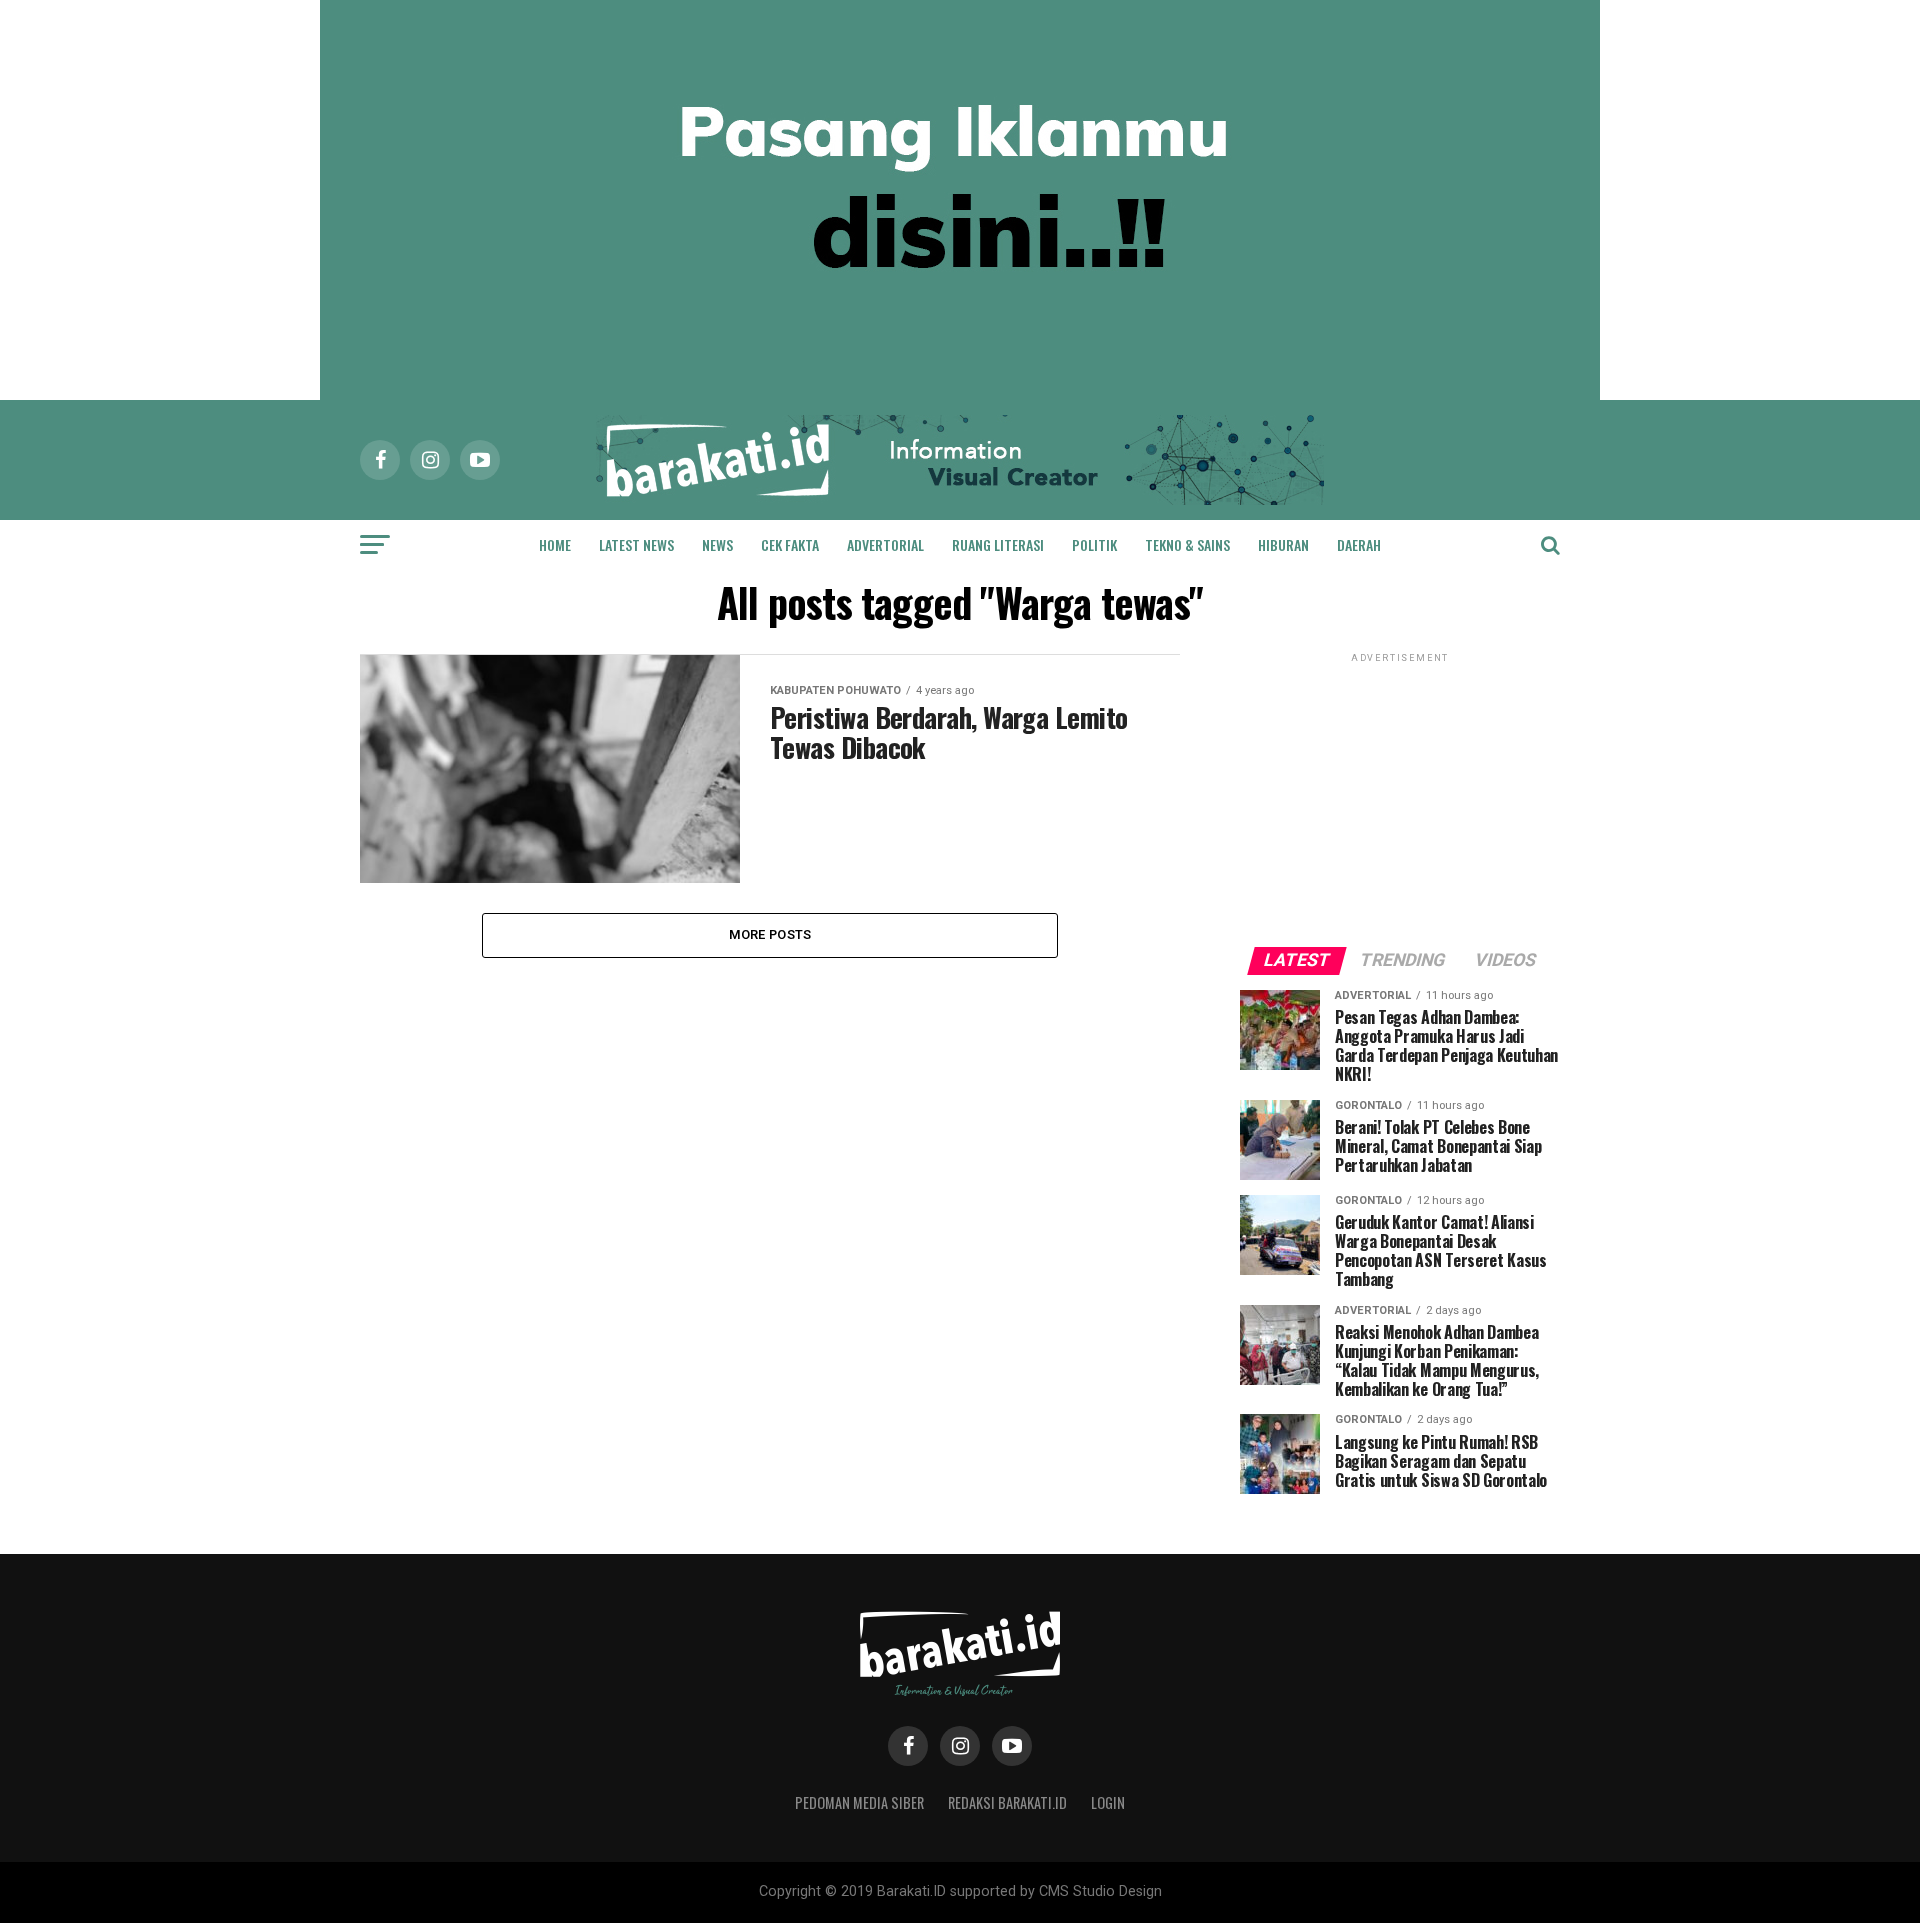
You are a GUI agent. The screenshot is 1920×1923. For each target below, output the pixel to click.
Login (1108, 1802)
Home (555, 544)
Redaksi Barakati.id (1007, 1802)
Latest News (636, 544)
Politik (1094, 544)
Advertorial (885, 544)
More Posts (770, 934)
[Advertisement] (1400, 792)
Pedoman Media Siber (859, 1802)
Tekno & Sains (1187, 544)
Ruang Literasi (998, 544)
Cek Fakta (790, 544)
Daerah (1359, 544)
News (717, 544)
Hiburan (1283, 544)
